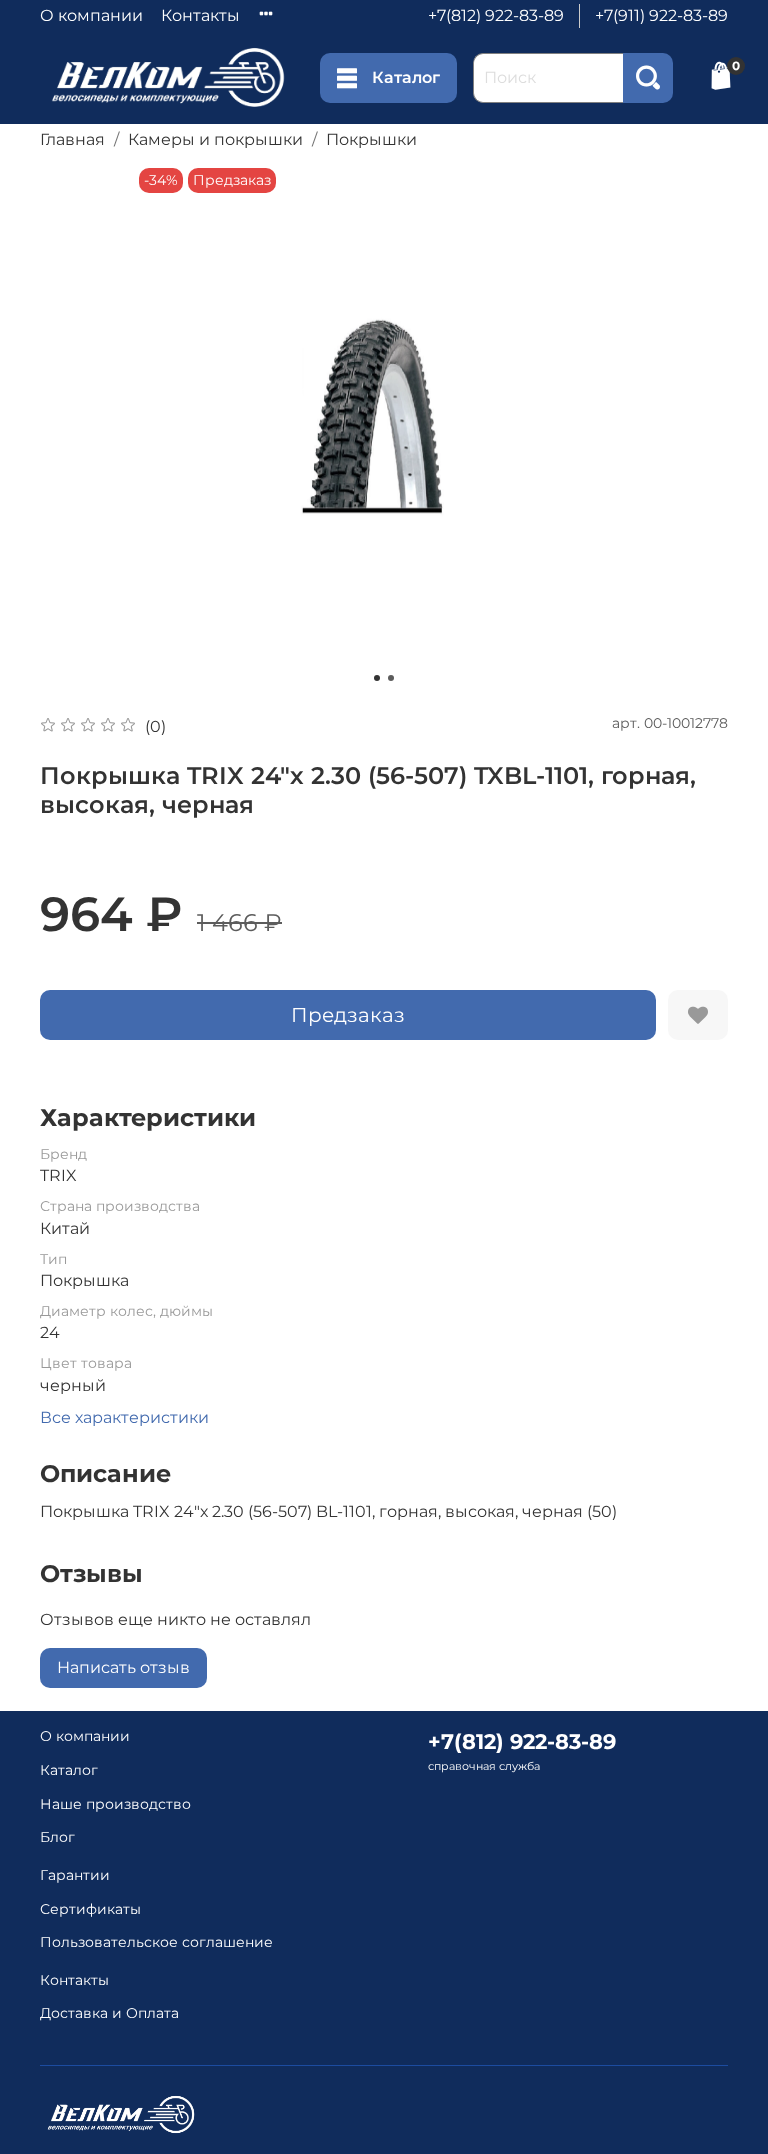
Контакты (200, 15)
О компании (91, 15)
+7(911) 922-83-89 (661, 15)
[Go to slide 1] (377, 678)
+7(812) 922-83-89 (496, 15)
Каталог (406, 77)
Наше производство (115, 1804)
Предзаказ (348, 1015)
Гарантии (75, 1875)
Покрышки (371, 139)
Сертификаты (90, 1909)
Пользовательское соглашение (156, 1942)
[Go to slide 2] (391, 678)
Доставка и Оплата (109, 2013)
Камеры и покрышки (215, 139)
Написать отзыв (123, 1667)
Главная (72, 139)
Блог (57, 1837)
